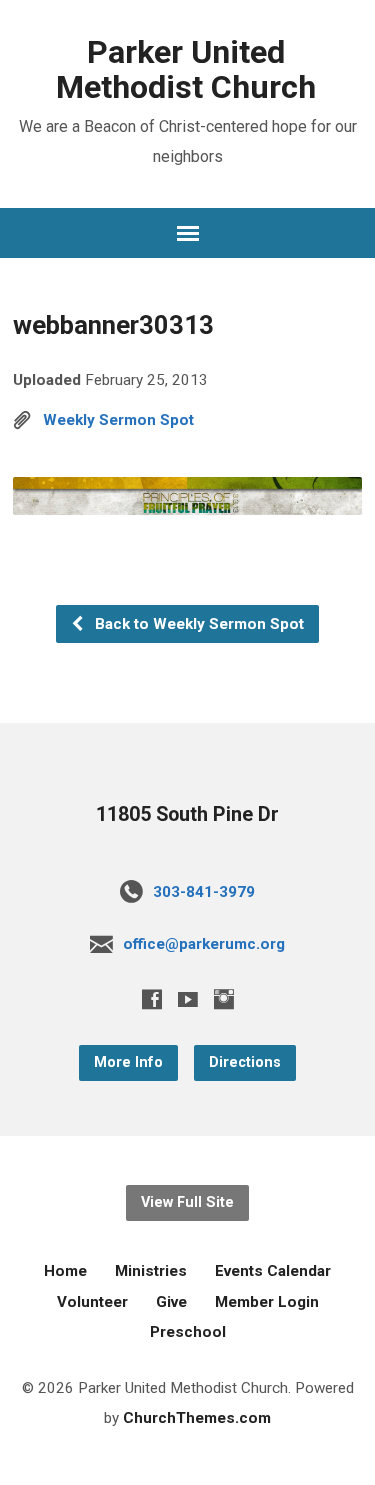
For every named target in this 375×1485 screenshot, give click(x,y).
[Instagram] (224, 999)
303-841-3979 (204, 892)
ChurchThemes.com (197, 1418)
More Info (128, 1062)
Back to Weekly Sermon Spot (197, 624)
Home (65, 1271)
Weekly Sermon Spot (118, 420)
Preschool (188, 1332)
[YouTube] (188, 999)
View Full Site (187, 1202)
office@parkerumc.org (204, 944)
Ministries (151, 1271)
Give (171, 1302)
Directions (245, 1062)
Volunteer (92, 1302)
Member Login (267, 1302)
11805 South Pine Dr (187, 814)
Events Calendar (273, 1271)
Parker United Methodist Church (186, 69)
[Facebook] (152, 999)
